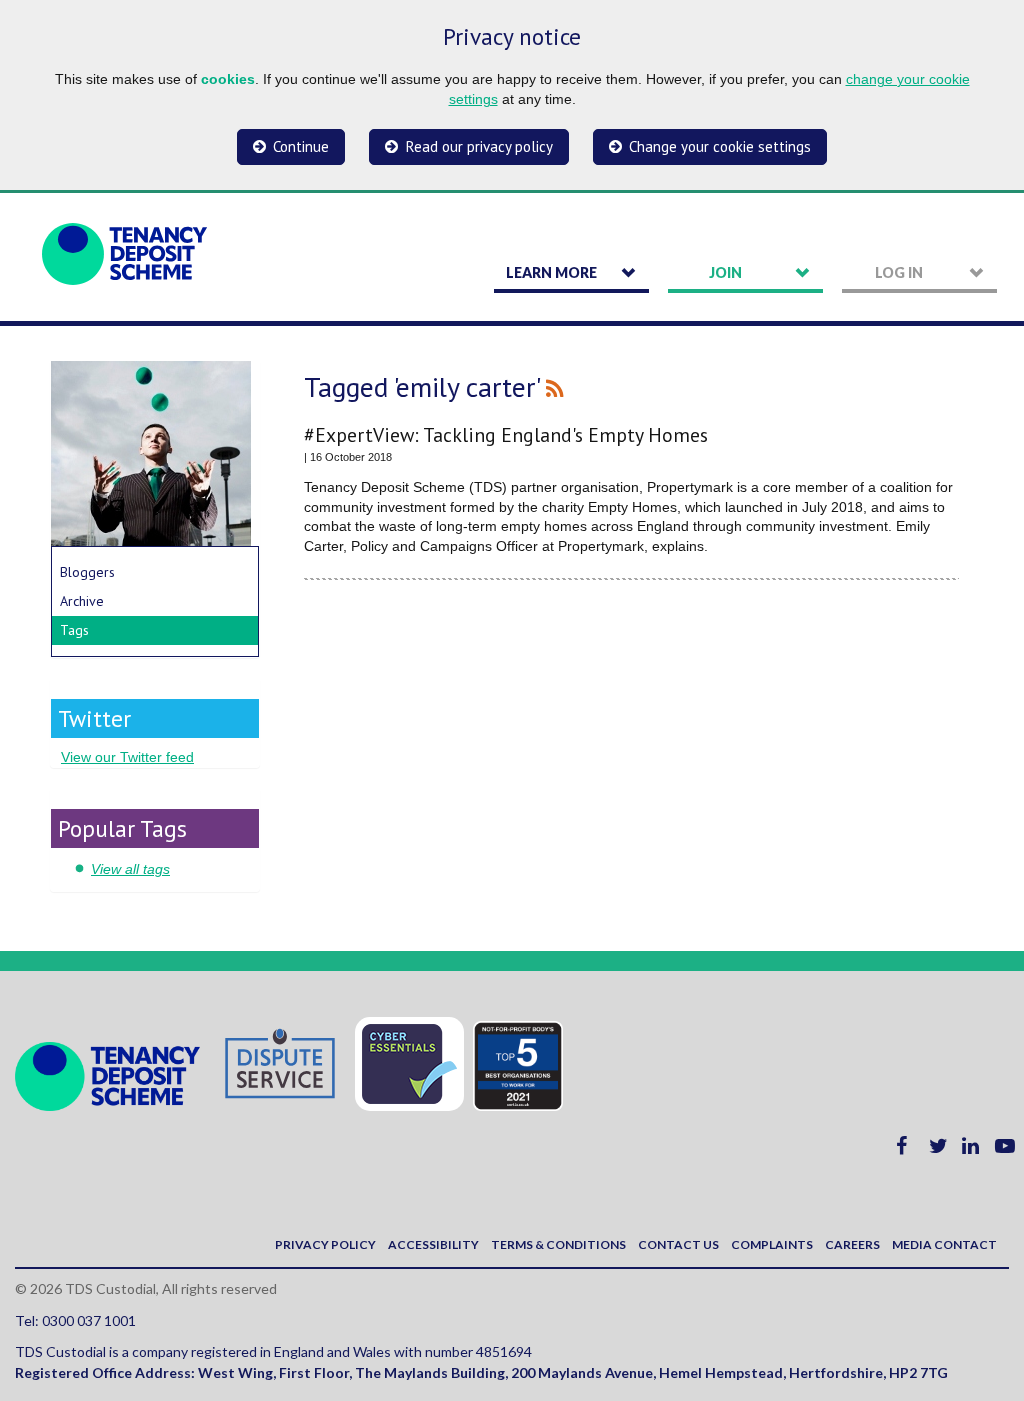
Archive (82, 601)
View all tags (130, 869)
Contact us (678, 1244)
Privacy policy (325, 1244)
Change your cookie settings (720, 146)
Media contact (944, 1244)
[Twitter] (938, 1148)
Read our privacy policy (479, 146)
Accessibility (433, 1244)
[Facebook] (901, 1148)
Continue (301, 146)
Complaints (772, 1244)
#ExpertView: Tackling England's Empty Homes (506, 434)
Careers (852, 1244)
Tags (74, 630)
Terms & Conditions (558, 1244)
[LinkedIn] (970, 1148)
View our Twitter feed (127, 757)
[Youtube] (1005, 1148)
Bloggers (87, 572)
